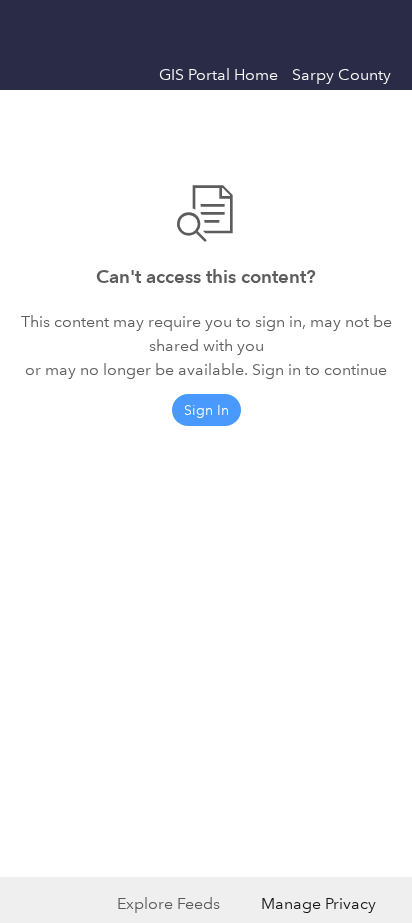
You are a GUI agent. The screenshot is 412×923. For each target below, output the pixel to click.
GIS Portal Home (218, 74)
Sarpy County (341, 74)
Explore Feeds (168, 903)
